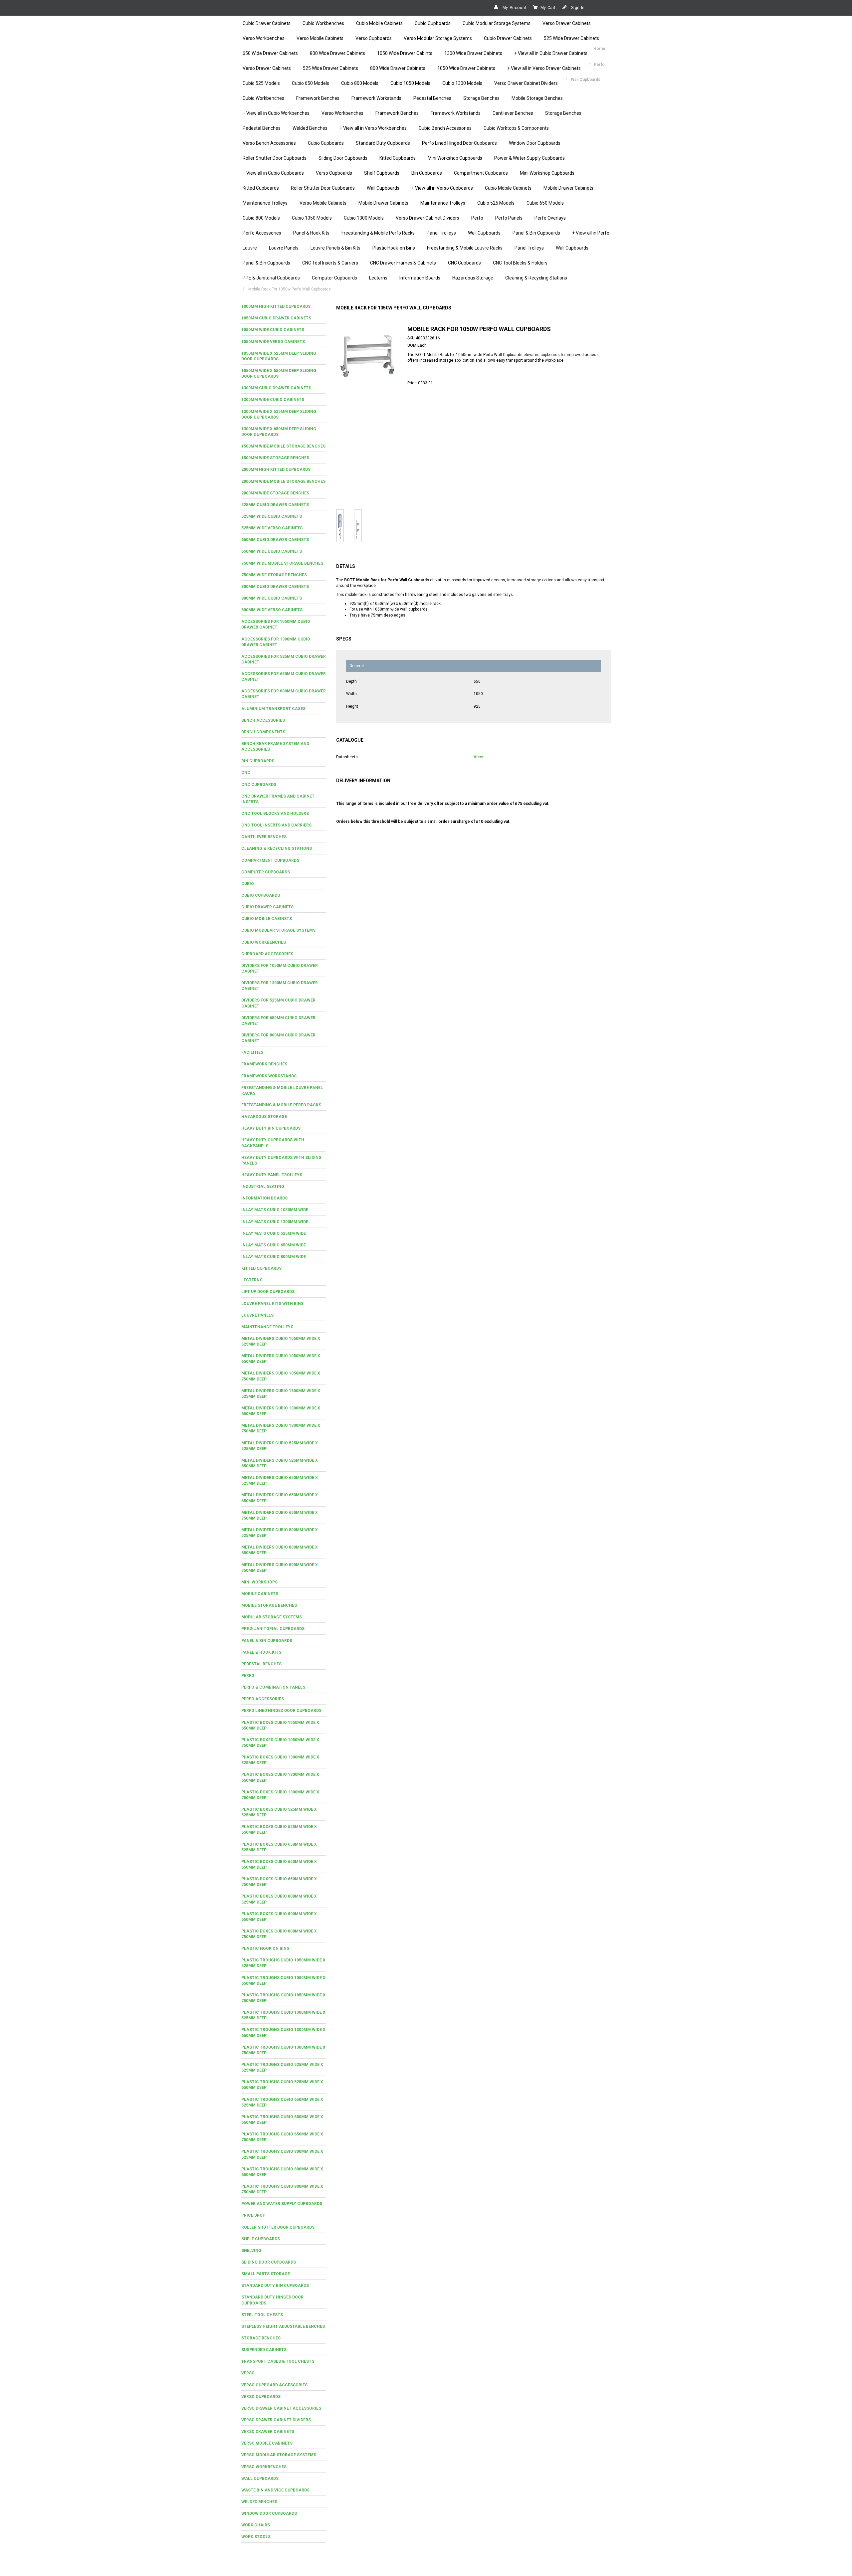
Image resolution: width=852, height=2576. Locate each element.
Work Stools (256, 2537)
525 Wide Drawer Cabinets (571, 38)
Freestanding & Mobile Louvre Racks (465, 248)
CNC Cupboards (464, 263)
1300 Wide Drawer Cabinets (473, 53)
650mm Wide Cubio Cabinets (272, 551)
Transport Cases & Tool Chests (278, 2361)
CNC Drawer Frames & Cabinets (403, 263)
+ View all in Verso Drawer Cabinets (544, 68)
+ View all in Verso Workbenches (373, 128)
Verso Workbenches (264, 38)
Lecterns (378, 278)
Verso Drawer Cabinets (567, 23)
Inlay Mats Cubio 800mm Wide (274, 1257)
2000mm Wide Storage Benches (275, 493)
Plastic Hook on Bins (265, 1948)
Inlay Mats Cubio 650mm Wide (274, 1245)
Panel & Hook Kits (311, 233)
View (478, 757)
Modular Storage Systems (272, 1617)
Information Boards (420, 278)
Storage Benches (481, 98)
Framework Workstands (376, 98)
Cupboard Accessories (267, 954)
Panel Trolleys (441, 233)
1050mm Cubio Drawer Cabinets (276, 318)
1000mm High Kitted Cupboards (276, 306)
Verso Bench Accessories (269, 143)
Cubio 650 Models (311, 83)
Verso (248, 2373)
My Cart (548, 8)
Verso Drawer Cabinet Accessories (281, 2408)
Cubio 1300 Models (462, 83)
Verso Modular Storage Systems (438, 38)
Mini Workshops (259, 1582)
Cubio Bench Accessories (445, 128)
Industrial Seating (263, 1187)
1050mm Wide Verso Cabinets (273, 342)
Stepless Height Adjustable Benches (283, 2326)
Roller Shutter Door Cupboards (275, 158)
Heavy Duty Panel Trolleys (272, 1175)
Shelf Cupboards (382, 173)
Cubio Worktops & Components (516, 128)
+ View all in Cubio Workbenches (276, 113)
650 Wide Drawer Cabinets (270, 53)
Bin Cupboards (427, 173)
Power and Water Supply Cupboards (282, 2204)
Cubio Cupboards (433, 23)
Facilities (252, 1052)
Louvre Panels (284, 248)
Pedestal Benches (432, 98)
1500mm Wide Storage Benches (275, 458)
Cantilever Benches (513, 113)
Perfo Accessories (262, 233)
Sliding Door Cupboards (343, 158)
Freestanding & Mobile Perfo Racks (378, 233)
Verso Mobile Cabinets (320, 38)
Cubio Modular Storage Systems (497, 23)
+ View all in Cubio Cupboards (273, 173)
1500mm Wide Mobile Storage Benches (283, 446)
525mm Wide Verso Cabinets (272, 528)
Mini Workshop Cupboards (455, 158)
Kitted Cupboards (398, 158)
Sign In (577, 8)
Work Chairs (256, 2525)
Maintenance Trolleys (265, 203)
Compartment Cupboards (481, 173)
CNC (246, 773)
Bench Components (263, 732)
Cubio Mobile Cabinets (379, 23)
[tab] (284, 307)
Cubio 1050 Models (410, 83)
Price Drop (253, 2215)
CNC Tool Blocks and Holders (275, 814)
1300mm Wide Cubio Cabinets (273, 400)
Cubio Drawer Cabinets (267, 23)
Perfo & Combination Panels (273, 1687)
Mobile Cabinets (260, 1594)
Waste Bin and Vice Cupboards (275, 2490)
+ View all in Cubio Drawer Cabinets (551, 53)
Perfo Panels (509, 218)
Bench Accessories (263, 720)
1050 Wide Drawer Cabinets (466, 68)
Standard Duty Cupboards (383, 143)
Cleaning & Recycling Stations (536, 278)
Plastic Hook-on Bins (394, 248)
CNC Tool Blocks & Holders (520, 263)
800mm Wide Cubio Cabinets (272, 598)
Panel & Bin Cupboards (536, 233)
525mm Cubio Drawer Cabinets (275, 505)
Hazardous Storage (473, 278)
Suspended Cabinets (264, 2350)
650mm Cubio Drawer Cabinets (275, 540)
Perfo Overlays (550, 218)
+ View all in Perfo (591, 233)
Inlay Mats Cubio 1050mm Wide (275, 1210)
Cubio (248, 884)
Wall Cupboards (383, 188)
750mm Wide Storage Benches (274, 575)
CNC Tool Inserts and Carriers (276, 825)
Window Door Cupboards (535, 143)
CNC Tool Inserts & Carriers (330, 263)
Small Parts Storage (266, 2274)
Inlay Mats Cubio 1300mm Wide (275, 1222)
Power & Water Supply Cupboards (530, 158)
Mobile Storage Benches (537, 98)
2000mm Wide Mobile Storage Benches (283, 481)
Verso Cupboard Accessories (274, 2385)
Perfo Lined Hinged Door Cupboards (459, 143)
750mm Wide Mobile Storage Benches (282, 563)
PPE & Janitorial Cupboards (271, 278)
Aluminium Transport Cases (273, 709)
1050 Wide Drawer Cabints (405, 53)
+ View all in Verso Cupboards (442, 188)
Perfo (477, 218)
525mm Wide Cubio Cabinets (272, 516)
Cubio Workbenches (323, 23)
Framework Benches (318, 98)
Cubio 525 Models (261, 83)
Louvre (250, 248)
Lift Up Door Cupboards (268, 1292)
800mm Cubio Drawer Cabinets (275, 587)
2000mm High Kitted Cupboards (276, 469)
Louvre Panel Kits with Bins (272, 1304)
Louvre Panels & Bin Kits (335, 248)
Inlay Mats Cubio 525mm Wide (274, 1233)
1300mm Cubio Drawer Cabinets (276, 388)
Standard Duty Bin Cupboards (275, 2286)
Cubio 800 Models (360, 83)
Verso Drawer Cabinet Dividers (526, 83)
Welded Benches (310, 128)
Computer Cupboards (334, 278)
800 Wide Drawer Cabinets (337, 53)
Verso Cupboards (374, 38)
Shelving (251, 2251)
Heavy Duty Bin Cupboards (271, 1128)
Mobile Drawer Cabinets (568, 188)
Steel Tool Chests (262, 2315)
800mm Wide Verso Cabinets (272, 610)
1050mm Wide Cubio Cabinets (273, 330)
